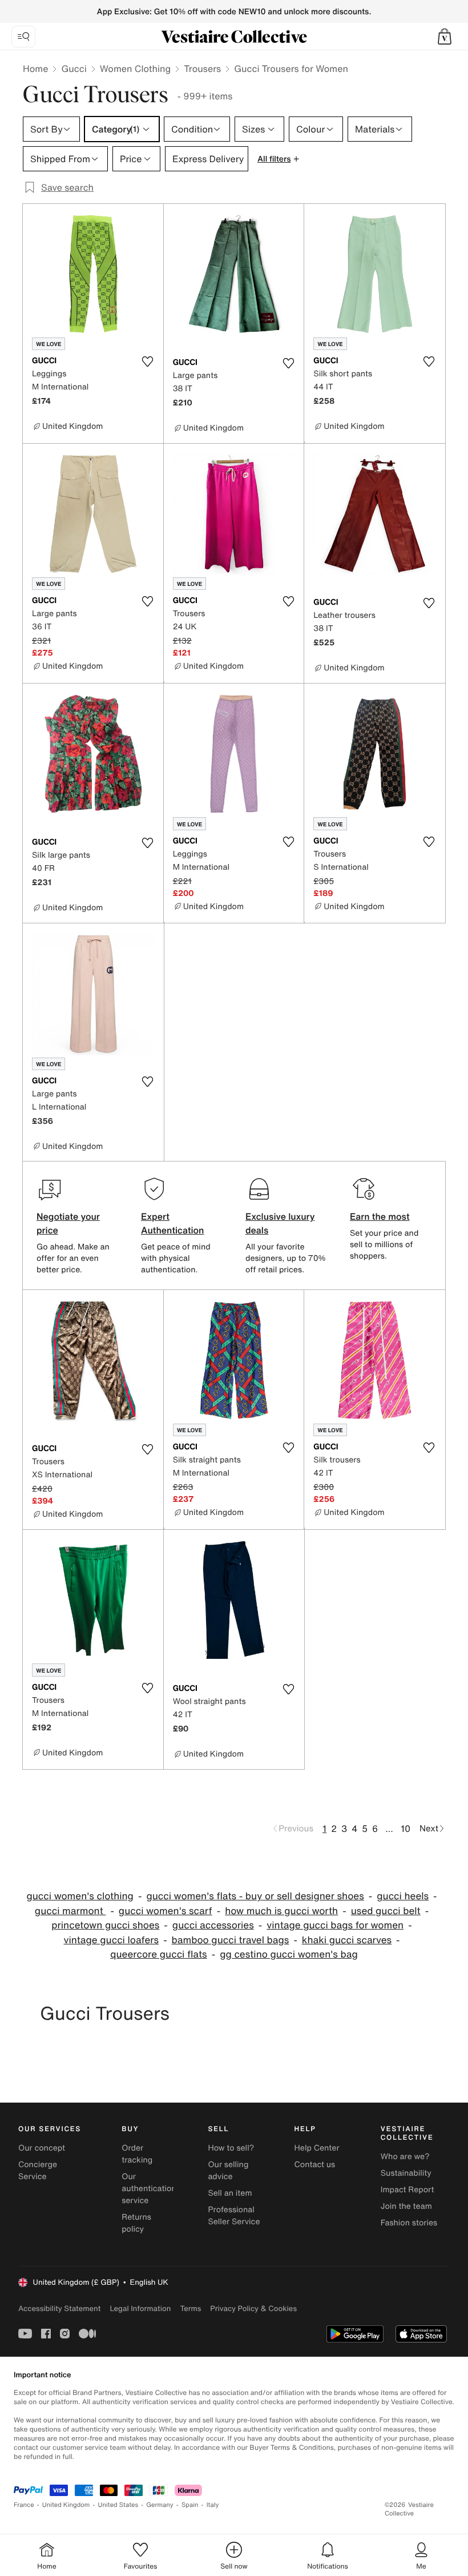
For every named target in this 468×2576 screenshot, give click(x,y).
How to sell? (231, 2148)
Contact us (315, 2165)
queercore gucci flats (159, 1954)
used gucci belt (386, 1911)
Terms (190, 2308)
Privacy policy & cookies (253, 2308)
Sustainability (406, 2173)
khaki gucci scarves (347, 1940)
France (24, 2505)
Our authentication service (149, 2189)
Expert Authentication (173, 1223)
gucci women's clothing (80, 1896)
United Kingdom (66, 2505)
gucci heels (403, 1896)
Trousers (202, 69)
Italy (213, 2505)
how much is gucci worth (281, 1911)
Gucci (74, 69)
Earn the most (380, 1216)
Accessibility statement (59, 2308)
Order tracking (137, 2154)
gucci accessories (213, 1925)
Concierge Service (38, 2171)
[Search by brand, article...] (23, 37)
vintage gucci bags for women (335, 1925)
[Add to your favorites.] (148, 361)
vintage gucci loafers (111, 1940)
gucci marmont (70, 1911)
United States (118, 2505)
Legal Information (140, 2308)
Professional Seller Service (234, 2216)
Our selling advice (228, 2171)
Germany (160, 2505)
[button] (445, 37)
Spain (190, 2505)
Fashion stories (409, 2223)
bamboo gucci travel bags (231, 1940)
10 (406, 1828)
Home (35, 69)
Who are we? (405, 2157)
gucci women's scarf (166, 1911)
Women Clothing (136, 69)
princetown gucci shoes (105, 1925)
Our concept (42, 2148)
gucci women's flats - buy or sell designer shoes (255, 1896)
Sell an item (230, 2193)
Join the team (406, 2206)
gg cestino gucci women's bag (289, 1954)
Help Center (317, 2148)
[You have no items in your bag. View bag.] (445, 37)
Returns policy (136, 2223)
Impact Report (408, 2190)
